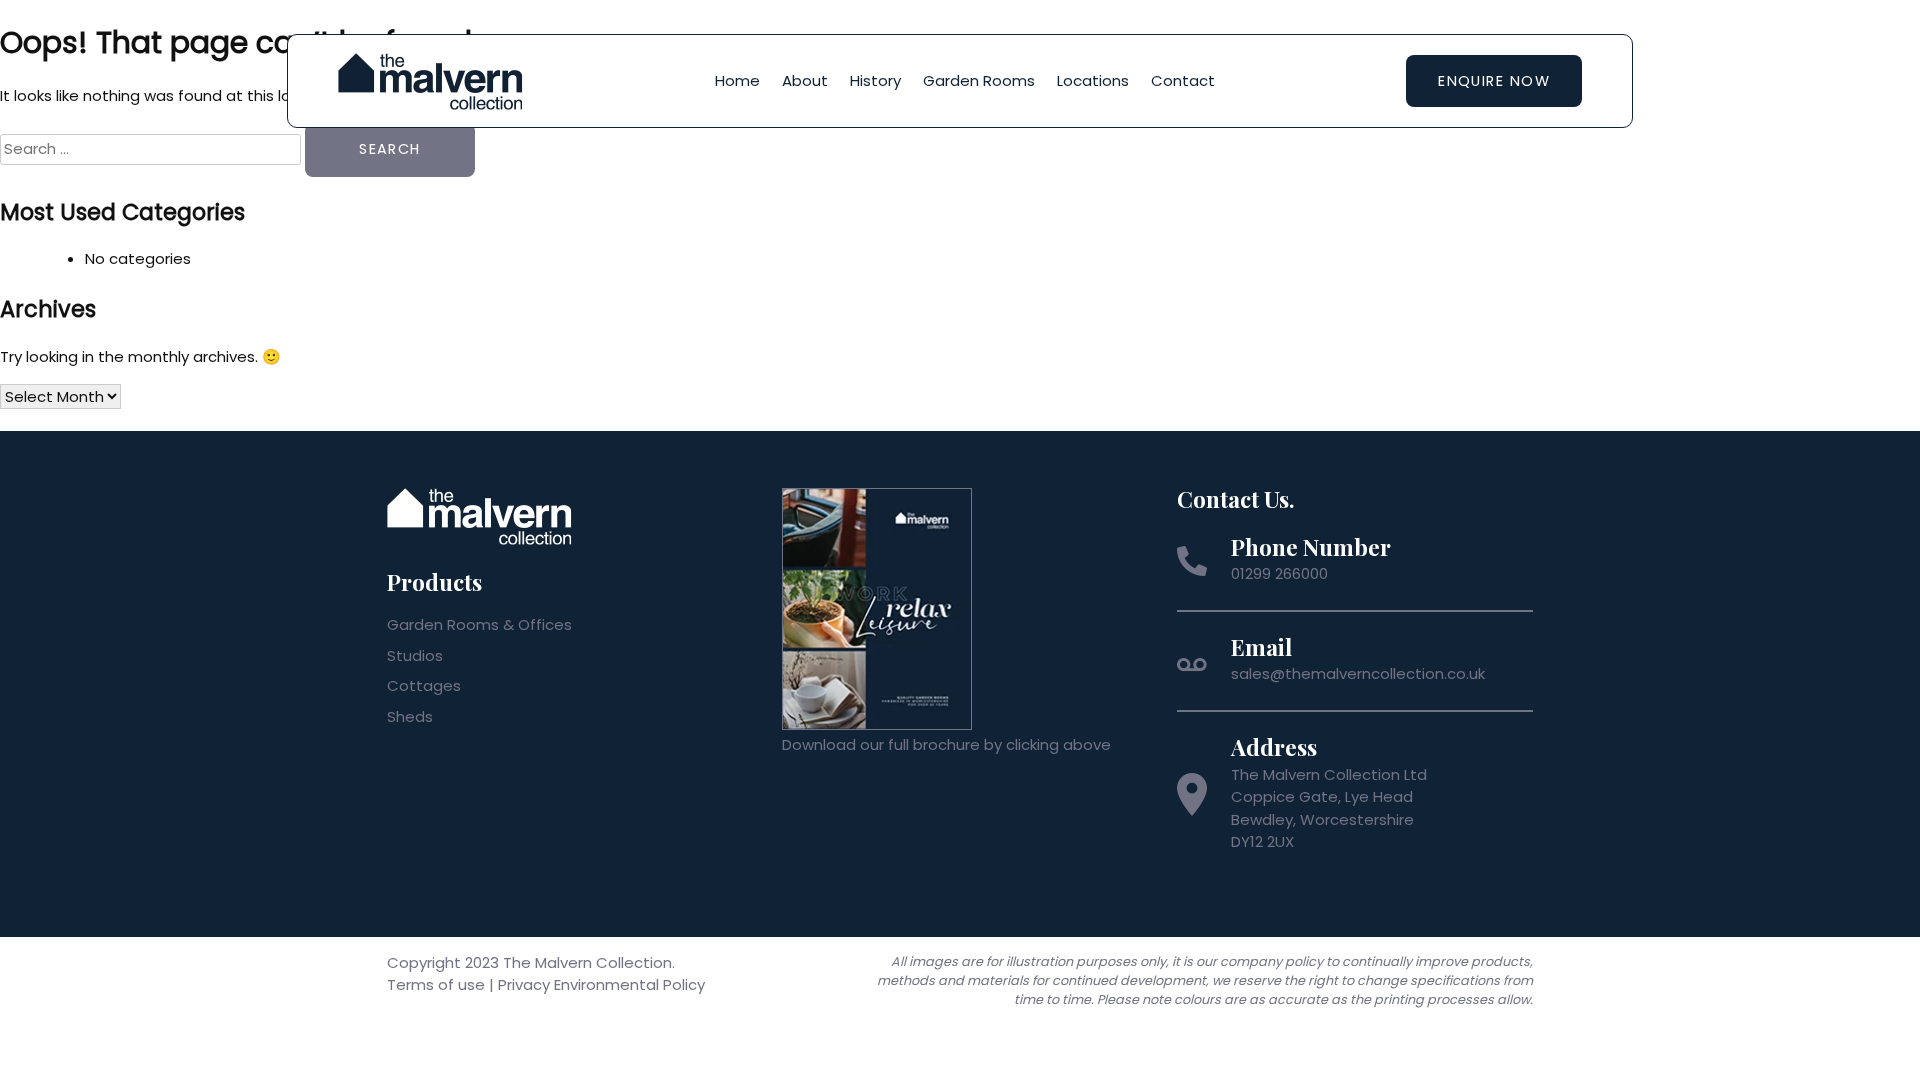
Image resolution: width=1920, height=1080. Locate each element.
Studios (415, 655)
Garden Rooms (979, 80)
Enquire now (1494, 81)
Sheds (410, 716)
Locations (1093, 80)
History (875, 80)
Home (737, 80)
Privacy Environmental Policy (601, 984)
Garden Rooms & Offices (479, 624)
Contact (1183, 80)
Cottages (424, 685)
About (805, 80)
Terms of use (436, 984)
